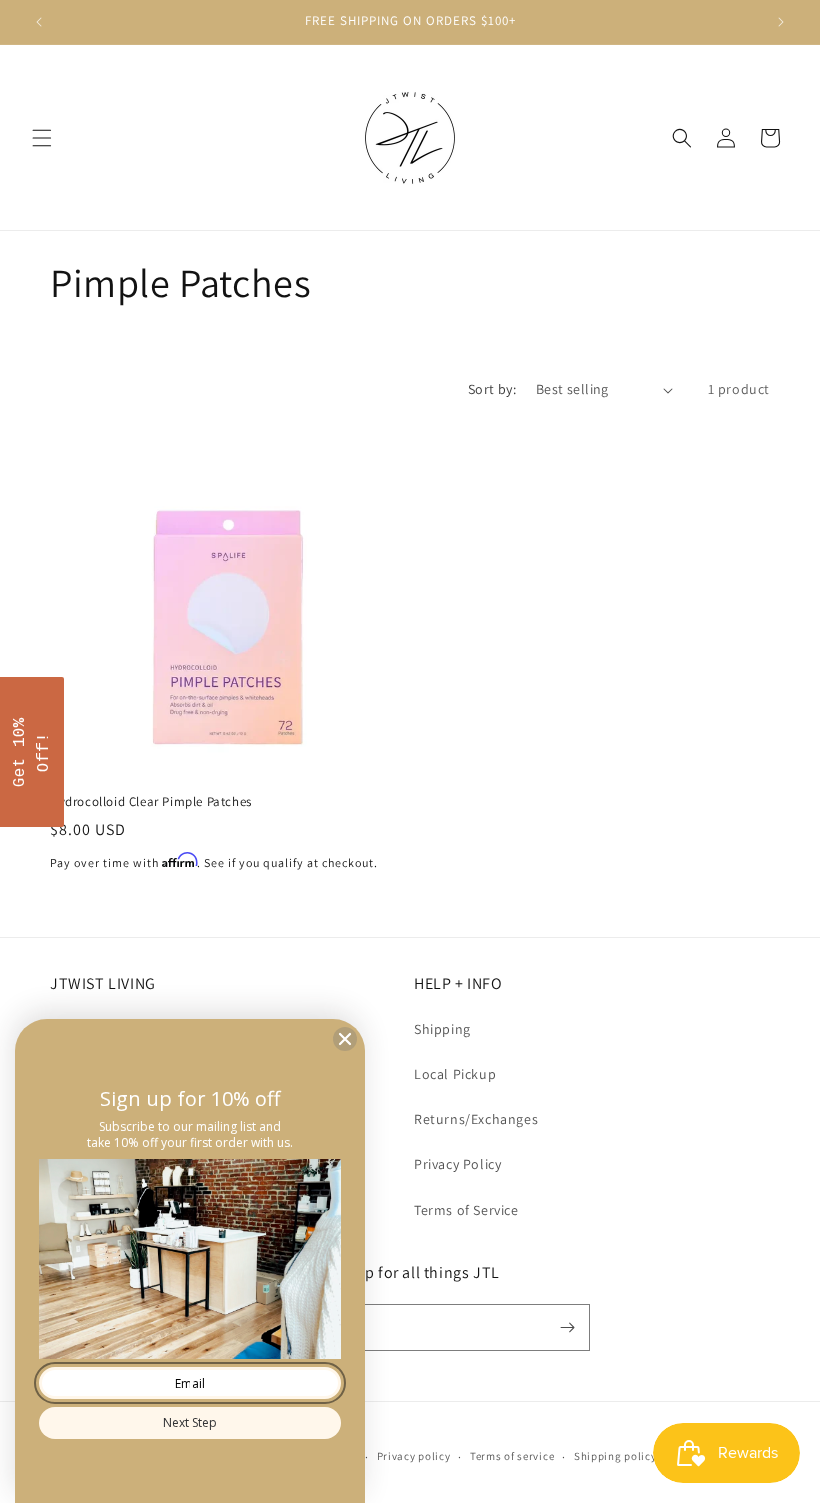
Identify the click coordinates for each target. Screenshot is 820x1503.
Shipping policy (615, 1456)
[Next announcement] (781, 22)
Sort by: (492, 389)
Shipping (442, 1029)
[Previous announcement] (39, 22)
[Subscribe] (567, 1327)
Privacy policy (414, 1456)
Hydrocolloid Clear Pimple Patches (151, 802)
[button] (42, 138)
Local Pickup (455, 1074)
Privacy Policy (457, 1164)
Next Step (190, 1422)
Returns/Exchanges (476, 1119)
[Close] (345, 1039)
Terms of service (512, 1456)
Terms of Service (466, 1210)
